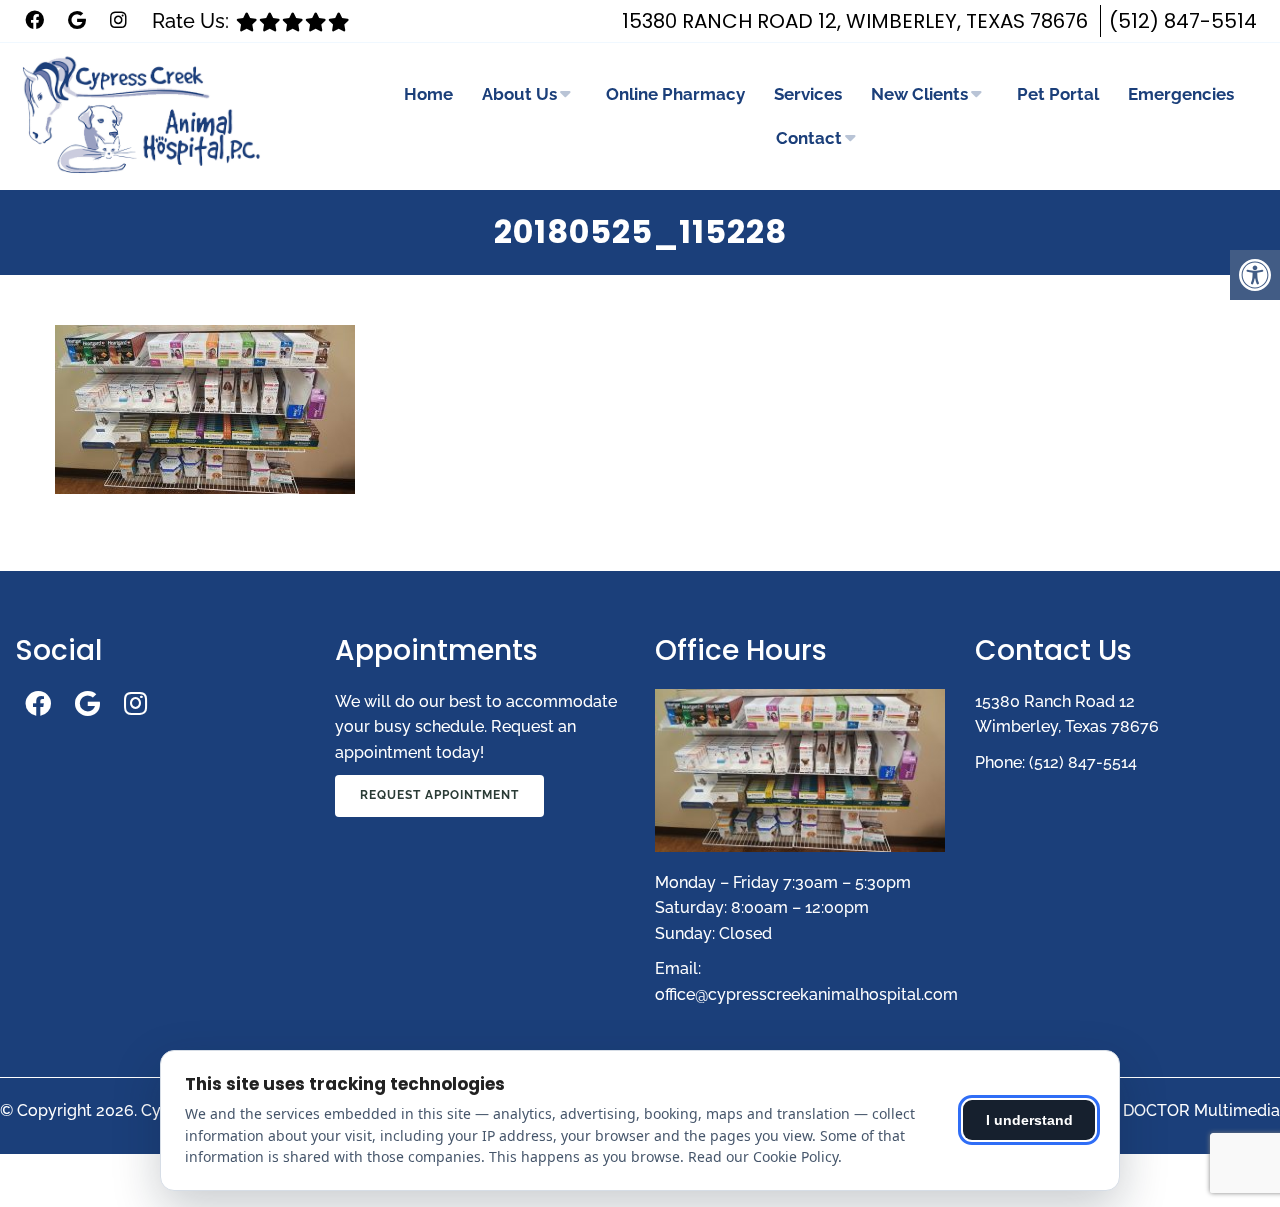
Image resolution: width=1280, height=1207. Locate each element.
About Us (519, 94)
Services (808, 94)
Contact (809, 138)
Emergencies (1181, 94)
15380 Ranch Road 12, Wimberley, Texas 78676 (855, 21)
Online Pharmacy (675, 94)
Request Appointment (439, 795)
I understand (1029, 1120)
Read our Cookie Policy (763, 1156)
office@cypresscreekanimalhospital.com (806, 994)
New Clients (919, 94)
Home (428, 94)
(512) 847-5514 (1183, 21)
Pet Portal (1058, 94)
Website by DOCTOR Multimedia (1157, 1110)
